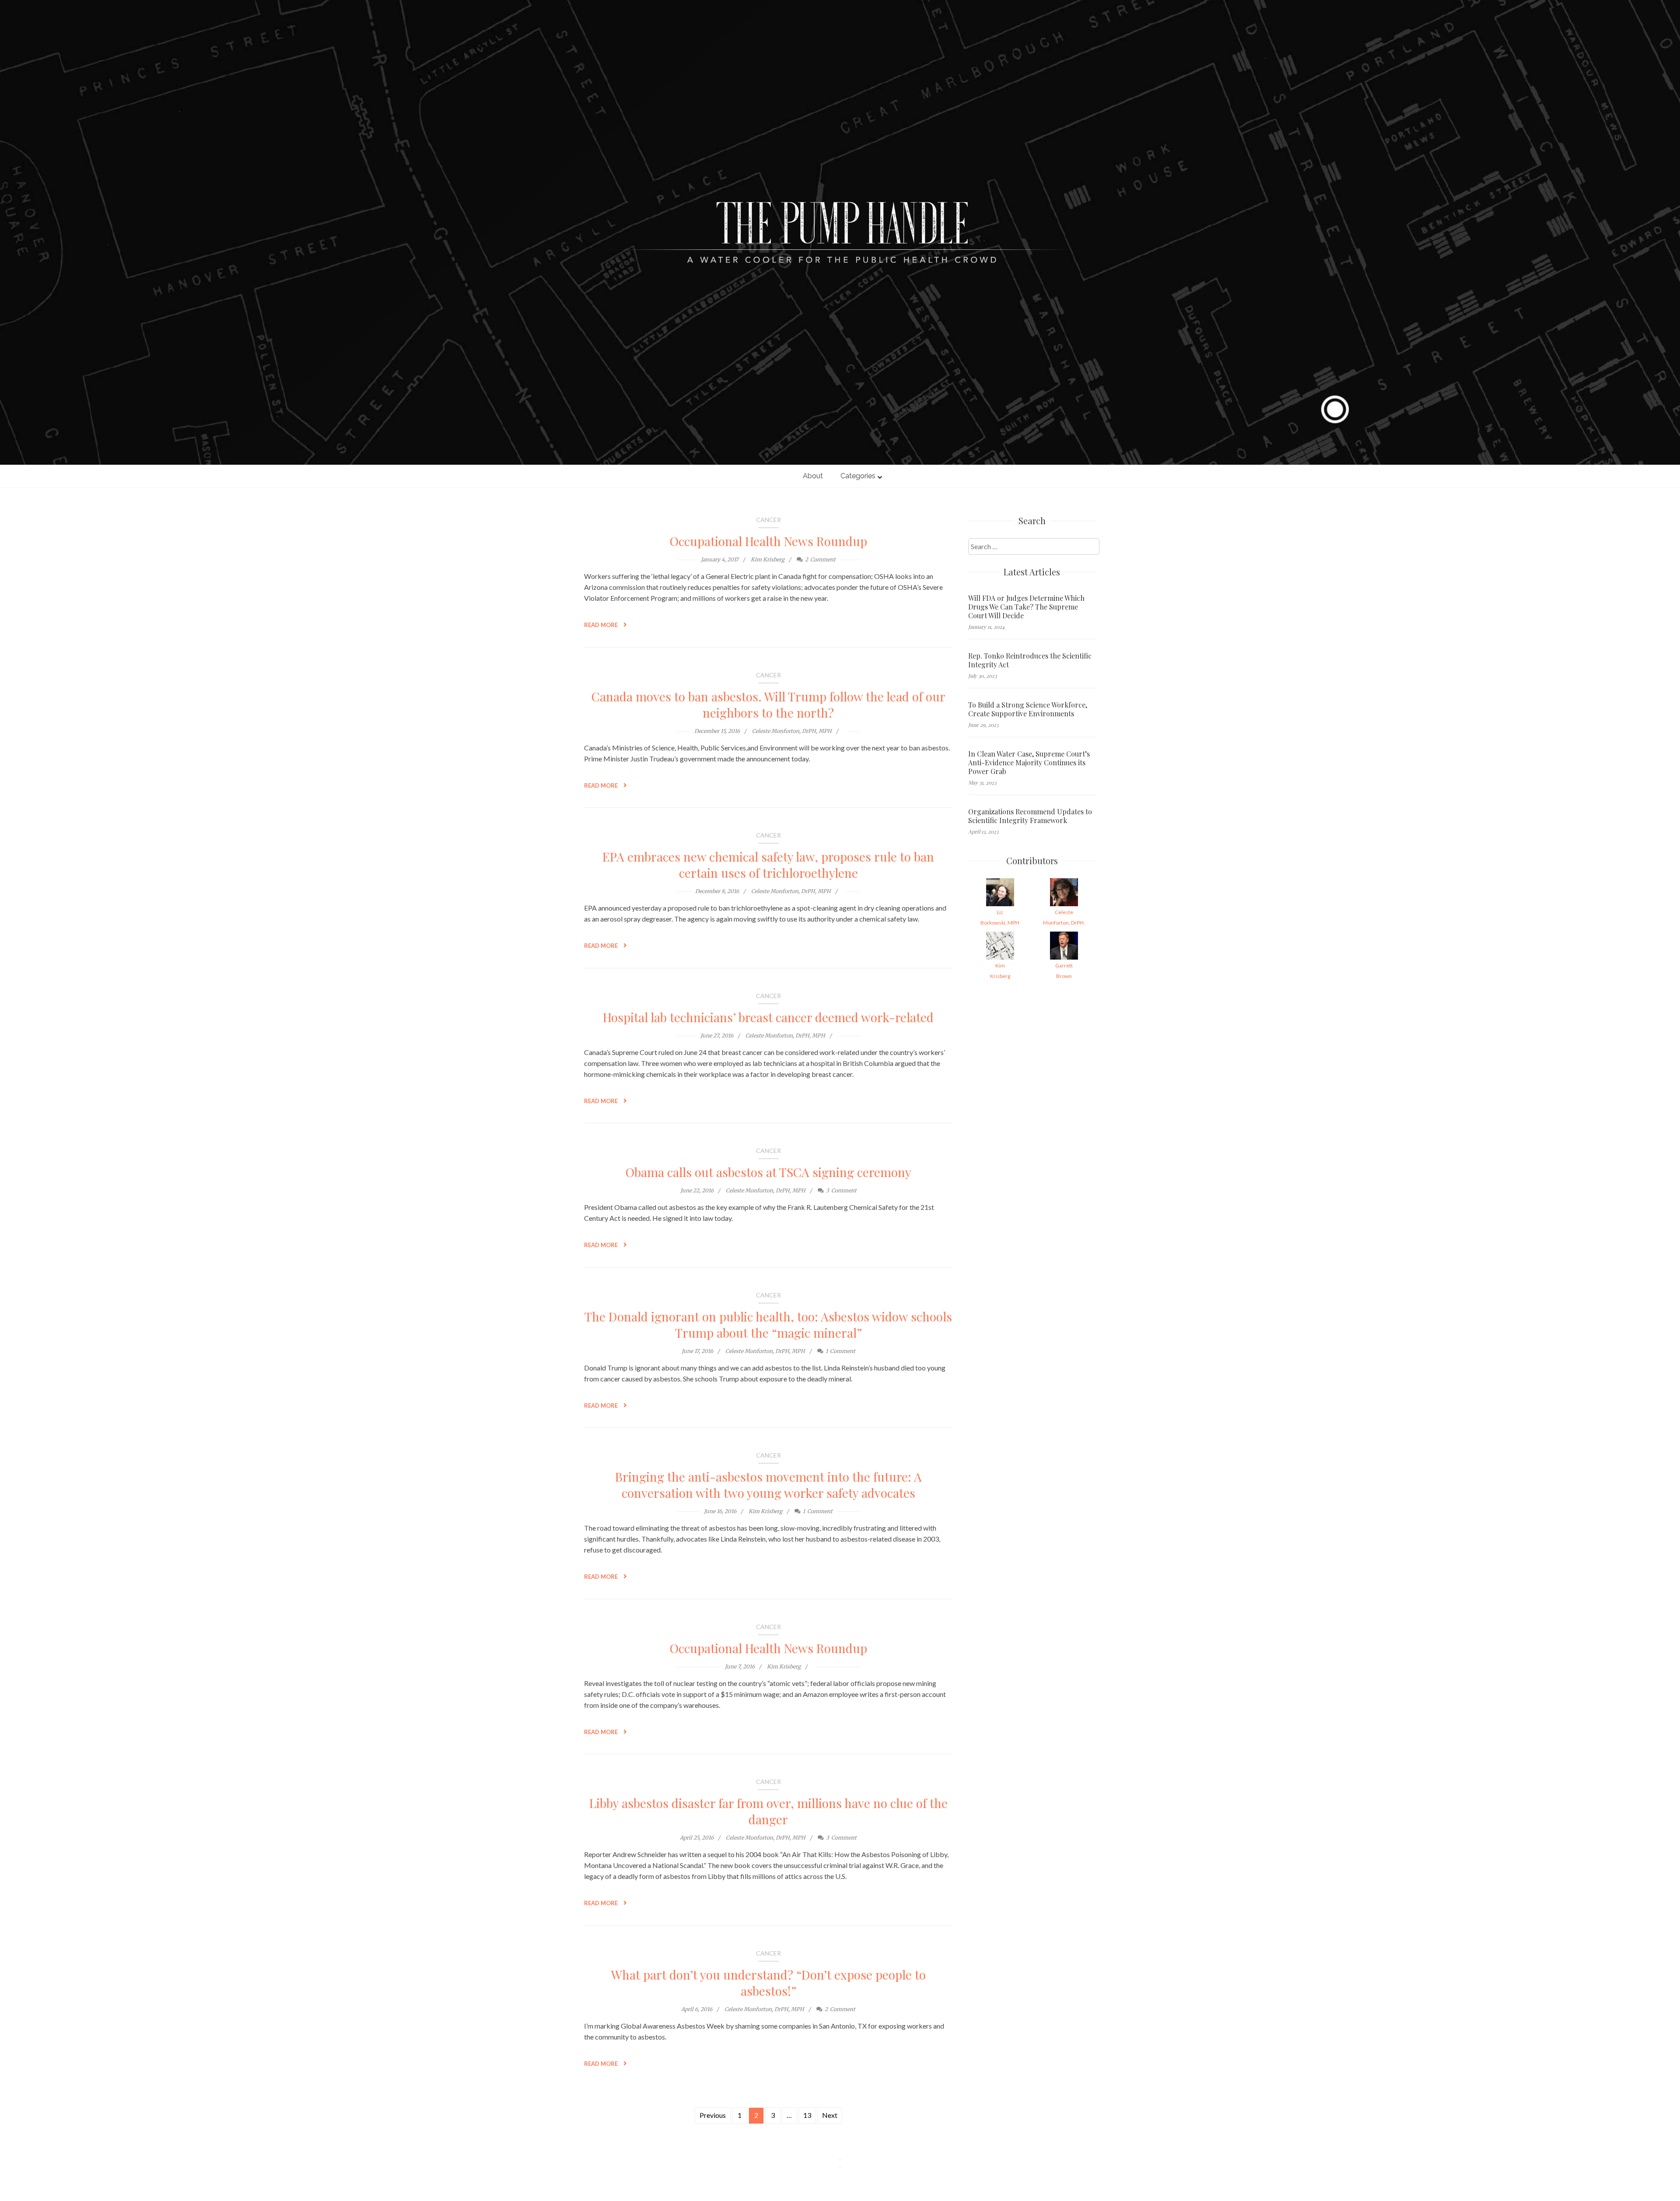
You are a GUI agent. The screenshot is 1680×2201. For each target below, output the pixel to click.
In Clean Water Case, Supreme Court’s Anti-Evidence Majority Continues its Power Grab (1029, 763)
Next (830, 2115)
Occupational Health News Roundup (768, 541)
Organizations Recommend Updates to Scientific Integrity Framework (1030, 816)
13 (807, 2115)
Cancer (768, 520)
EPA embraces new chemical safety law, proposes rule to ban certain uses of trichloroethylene (768, 865)
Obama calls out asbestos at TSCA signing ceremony (768, 1172)
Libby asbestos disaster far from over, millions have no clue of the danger (768, 1811)
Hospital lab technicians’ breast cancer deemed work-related (768, 1017)
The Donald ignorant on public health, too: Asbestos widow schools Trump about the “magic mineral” (768, 1325)
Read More (602, 625)
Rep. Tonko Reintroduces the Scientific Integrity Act (1030, 660)
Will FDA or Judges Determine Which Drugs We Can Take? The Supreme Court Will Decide (1026, 607)
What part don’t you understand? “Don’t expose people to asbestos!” (768, 1983)
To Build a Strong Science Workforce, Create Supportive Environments (1028, 709)
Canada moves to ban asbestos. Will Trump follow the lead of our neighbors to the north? (768, 704)
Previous (713, 2115)
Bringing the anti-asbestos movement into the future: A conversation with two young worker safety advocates (768, 1485)
